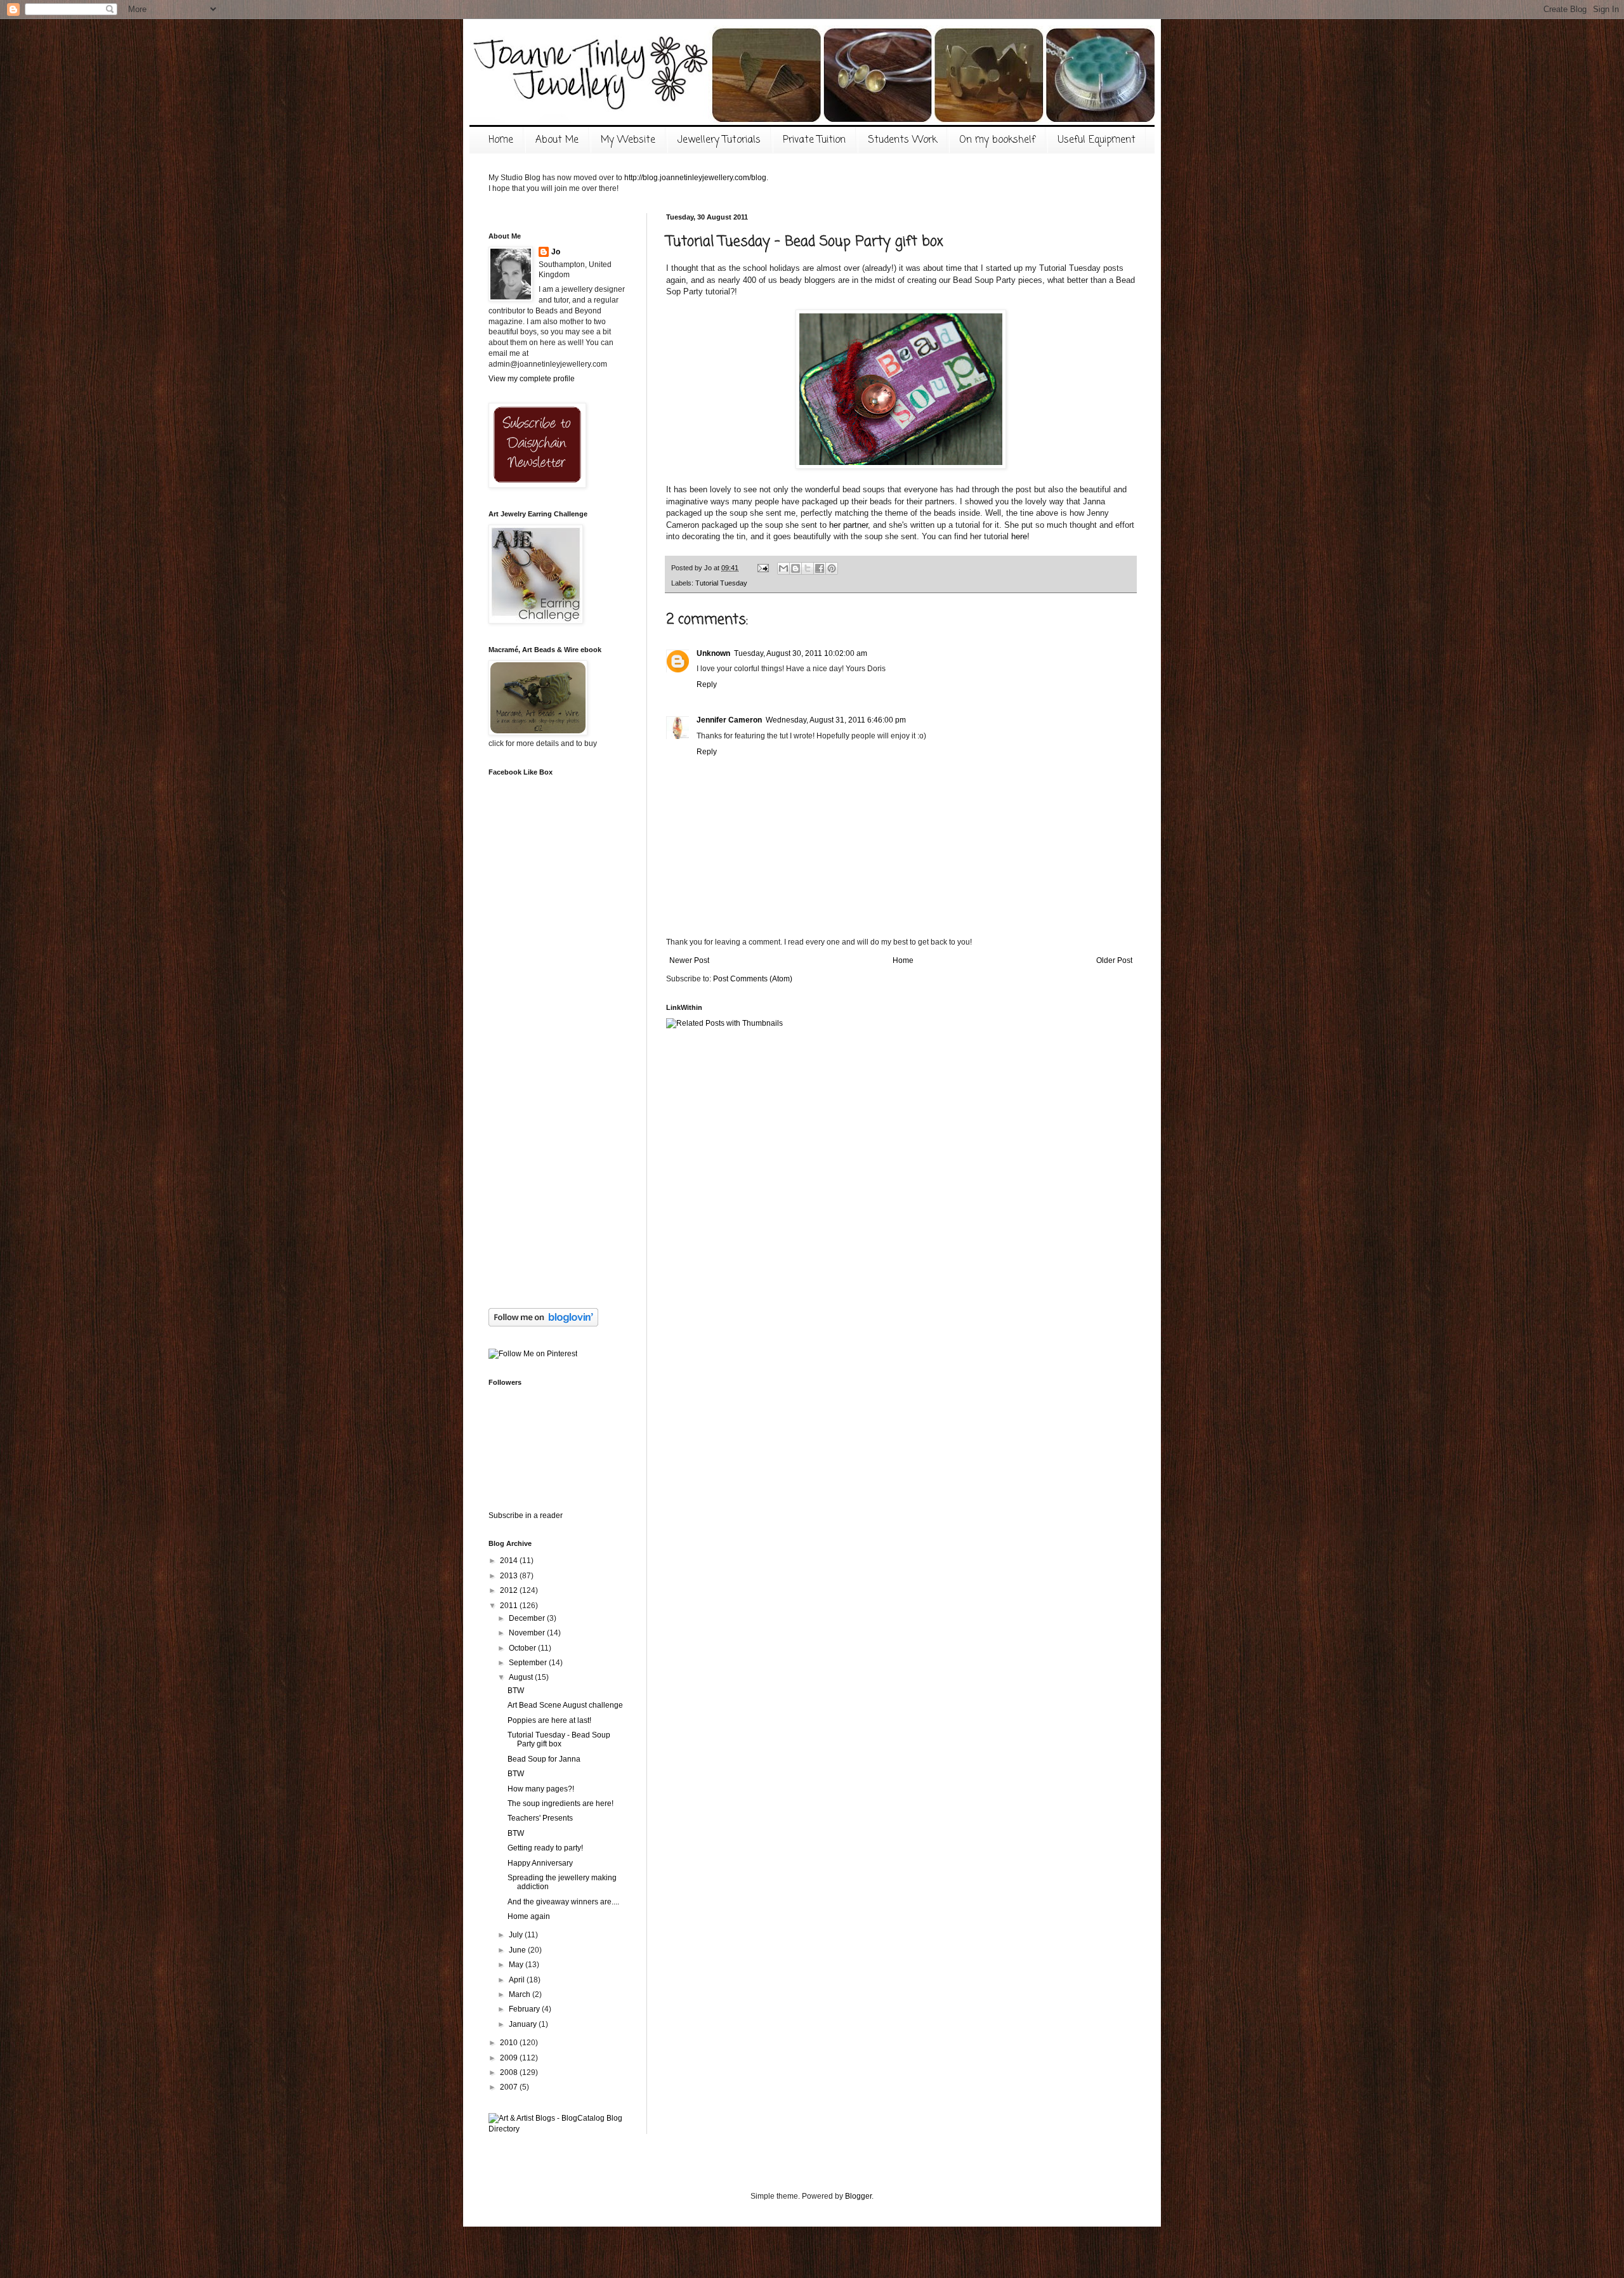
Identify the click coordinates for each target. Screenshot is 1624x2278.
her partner (848, 525)
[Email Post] (763, 568)
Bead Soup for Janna (544, 1759)
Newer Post (689, 960)
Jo (556, 252)
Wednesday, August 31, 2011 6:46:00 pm (836, 720)
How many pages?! (541, 1789)
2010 (510, 2043)
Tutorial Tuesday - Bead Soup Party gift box (559, 1739)
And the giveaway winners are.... (563, 1902)
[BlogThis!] (796, 568)
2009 (510, 2058)
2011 (510, 1606)
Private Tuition (814, 140)
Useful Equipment (1097, 140)
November (528, 1633)
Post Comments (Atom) (753, 979)
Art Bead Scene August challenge (565, 1705)
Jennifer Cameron (729, 720)
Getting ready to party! (545, 1848)
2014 (510, 1561)
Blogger (858, 2196)
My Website (628, 140)
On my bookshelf (997, 140)
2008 (510, 2072)
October (523, 1648)
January (524, 2024)
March (521, 1994)
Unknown (713, 653)
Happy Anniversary (540, 1863)
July (517, 1935)
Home (501, 140)
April (518, 1980)
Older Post (1114, 960)
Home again (529, 1916)
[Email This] (783, 568)
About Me (557, 140)
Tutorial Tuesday (721, 583)
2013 (510, 1576)
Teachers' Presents (540, 1818)
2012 (510, 1590)
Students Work (902, 140)
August (522, 1677)
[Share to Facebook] (820, 568)
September (529, 1663)
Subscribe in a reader (526, 1515)
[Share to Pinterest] (832, 568)
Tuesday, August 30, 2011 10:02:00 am (801, 653)
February (525, 2009)
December (528, 1618)
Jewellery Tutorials (719, 140)
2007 (510, 2087)
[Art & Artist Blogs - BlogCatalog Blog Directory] (558, 2129)
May (517, 1965)
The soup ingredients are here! (560, 1803)
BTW (516, 1691)
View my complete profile (532, 379)
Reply (707, 684)
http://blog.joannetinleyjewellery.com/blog (695, 178)
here (1019, 536)
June (518, 1950)
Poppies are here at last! (549, 1720)
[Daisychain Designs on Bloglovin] (543, 1324)
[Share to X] (808, 568)
